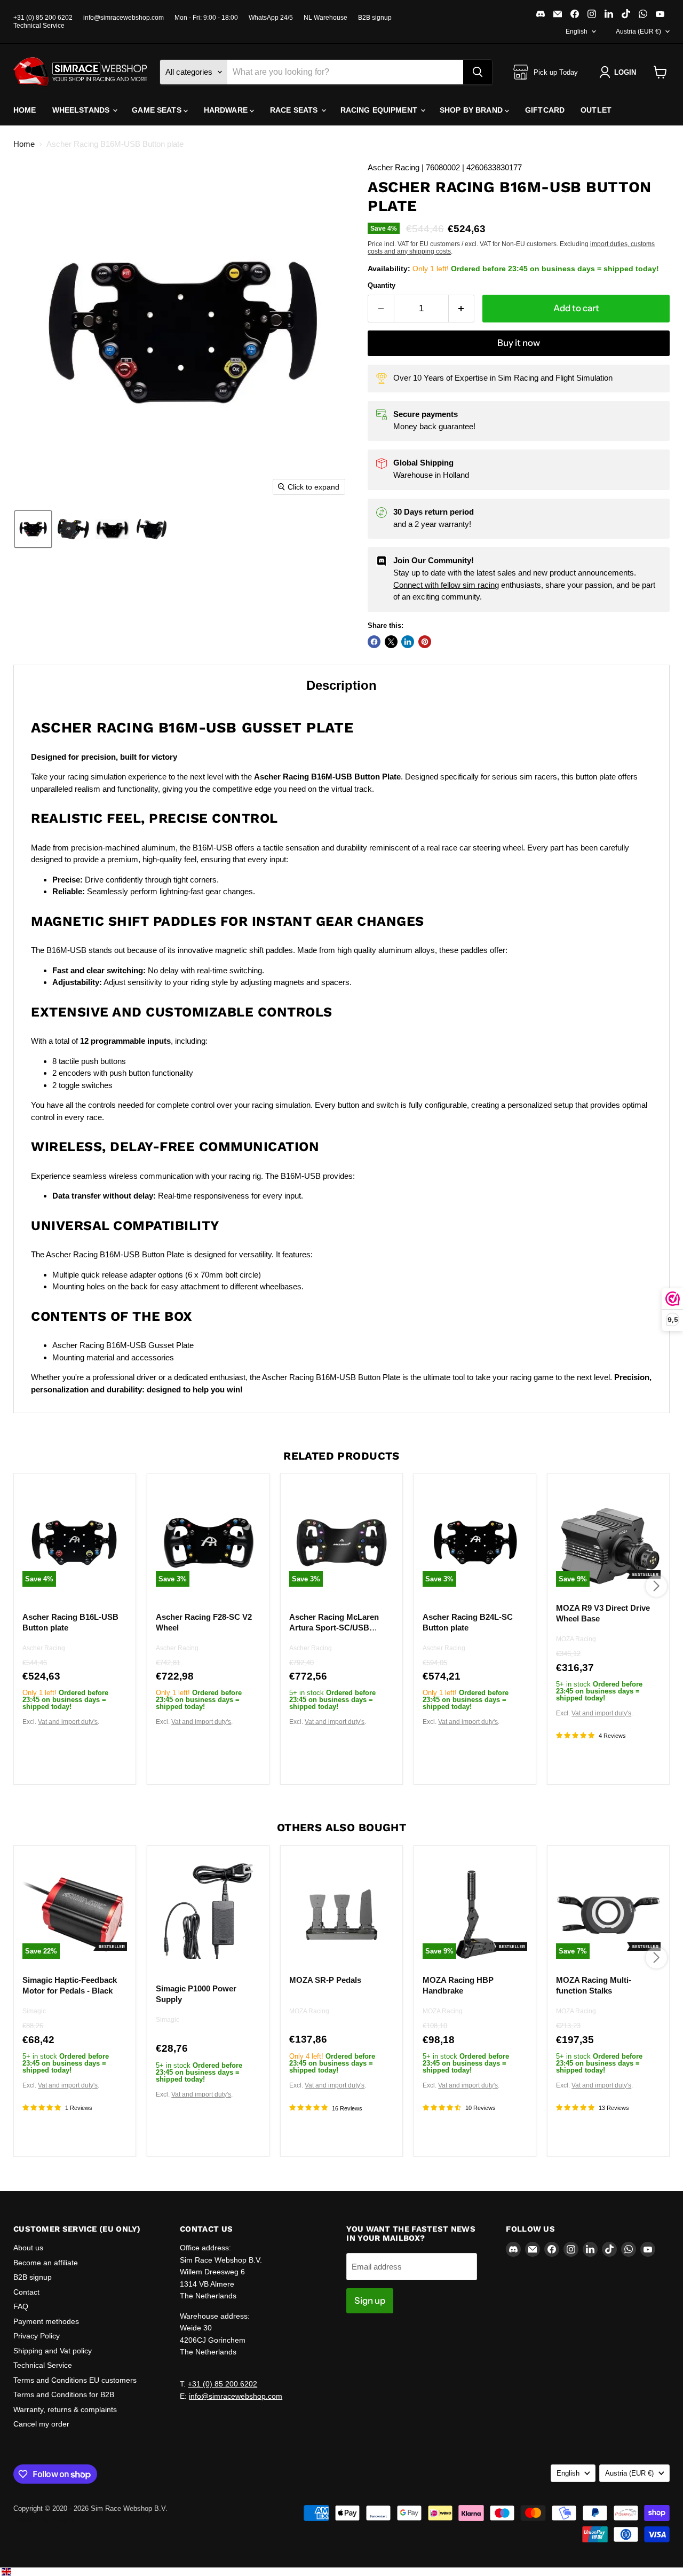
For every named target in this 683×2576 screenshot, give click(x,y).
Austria (638, 31)
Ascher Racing (44, 1648)
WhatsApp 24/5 (271, 18)
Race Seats (295, 110)
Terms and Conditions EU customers (75, 2380)
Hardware (227, 110)
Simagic (34, 2011)
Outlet (596, 110)
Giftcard (545, 110)
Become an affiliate (46, 2263)
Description (341, 685)
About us (28, 2248)
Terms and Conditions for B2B (64, 2394)
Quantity (382, 285)
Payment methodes (46, 2321)
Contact (26, 2292)
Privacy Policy (37, 2336)
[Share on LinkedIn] (408, 642)
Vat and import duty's (68, 1722)
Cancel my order (41, 2424)
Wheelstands (82, 110)
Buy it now (519, 343)
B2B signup (375, 18)
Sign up (370, 2301)
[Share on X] (391, 642)
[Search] (478, 72)
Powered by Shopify (44, 2520)
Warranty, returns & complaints (65, 2409)
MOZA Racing (576, 1640)
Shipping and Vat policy (53, 2351)
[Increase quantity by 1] (462, 308)
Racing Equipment (380, 110)
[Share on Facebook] (374, 642)
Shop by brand (472, 110)
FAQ (21, 2306)
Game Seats (158, 110)
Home (25, 110)
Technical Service (39, 26)
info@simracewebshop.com (124, 18)
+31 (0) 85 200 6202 (43, 18)
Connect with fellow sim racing (446, 585)
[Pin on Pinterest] (425, 642)
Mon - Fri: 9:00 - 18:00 (206, 18)
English (577, 31)
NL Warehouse (325, 18)
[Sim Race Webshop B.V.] (80, 72)
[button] (620, 72)
